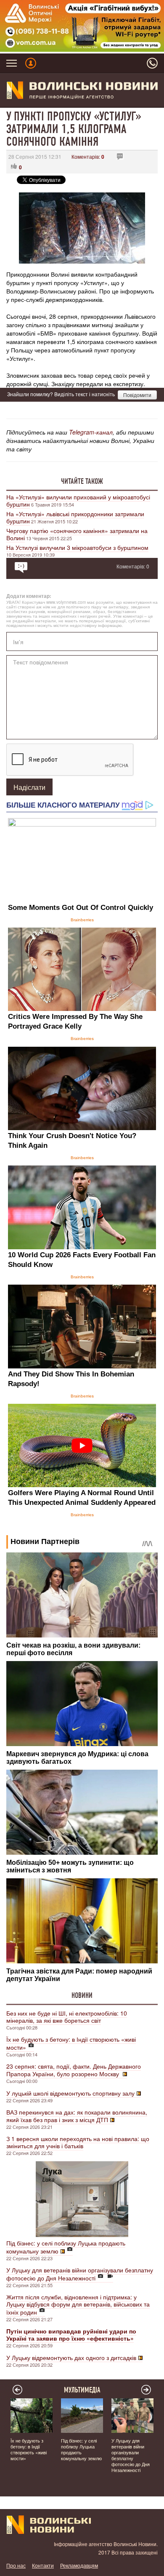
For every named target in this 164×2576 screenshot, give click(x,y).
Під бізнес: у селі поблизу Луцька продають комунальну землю (66, 2247)
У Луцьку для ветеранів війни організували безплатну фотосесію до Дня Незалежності (80, 2274)
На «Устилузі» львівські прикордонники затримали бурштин (75, 517)
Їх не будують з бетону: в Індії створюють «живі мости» (71, 2043)
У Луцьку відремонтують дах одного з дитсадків (71, 2357)
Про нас (16, 2565)
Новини (82, 1995)
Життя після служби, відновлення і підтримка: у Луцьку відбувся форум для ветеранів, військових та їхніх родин (78, 2304)
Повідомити (137, 395)
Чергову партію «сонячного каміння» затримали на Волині (77, 534)
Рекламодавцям (79, 2565)
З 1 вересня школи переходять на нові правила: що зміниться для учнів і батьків (78, 2142)
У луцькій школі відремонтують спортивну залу (70, 2093)
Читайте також (82, 481)
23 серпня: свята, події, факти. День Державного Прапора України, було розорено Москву (74, 2070)
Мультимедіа (82, 2390)
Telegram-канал (91, 432)
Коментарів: (88, 156)
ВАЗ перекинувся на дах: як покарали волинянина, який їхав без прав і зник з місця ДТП (77, 2116)
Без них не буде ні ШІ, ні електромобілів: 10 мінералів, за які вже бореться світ (67, 2017)
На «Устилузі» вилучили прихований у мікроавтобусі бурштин (78, 500)
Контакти (43, 2565)
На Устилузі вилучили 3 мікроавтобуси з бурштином (77, 547)
